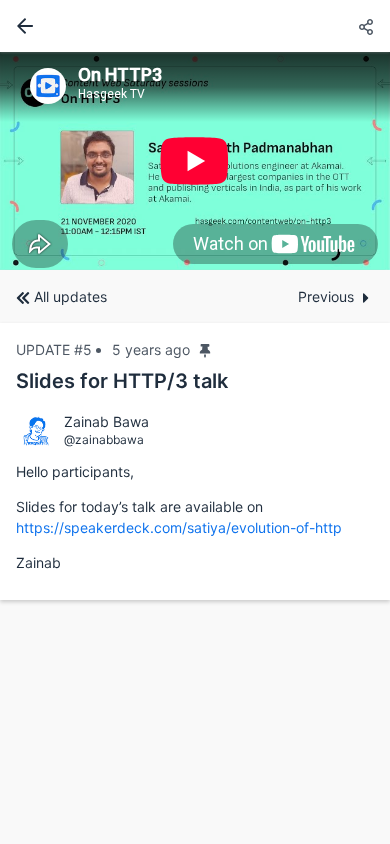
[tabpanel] (195, 161)
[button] (366, 28)
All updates (70, 296)
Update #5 (54, 349)
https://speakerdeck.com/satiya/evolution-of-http (179, 527)
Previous (326, 296)
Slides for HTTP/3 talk (122, 381)
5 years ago (151, 349)
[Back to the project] (21, 26)
